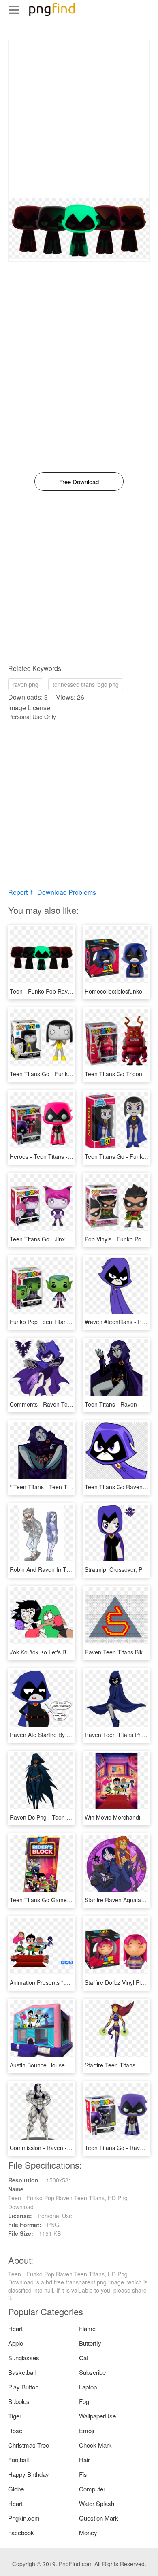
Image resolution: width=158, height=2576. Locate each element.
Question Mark (99, 2518)
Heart (15, 2328)
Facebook (21, 2532)
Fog (84, 2401)
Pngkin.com (24, 2518)
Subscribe (92, 2372)
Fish (85, 2474)
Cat (84, 2358)
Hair (84, 2460)
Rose (15, 2430)
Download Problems (67, 892)
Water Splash (97, 2503)
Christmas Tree (29, 2445)
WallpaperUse (97, 2416)
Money (88, 2532)
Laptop (88, 2387)
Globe (16, 2489)
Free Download (79, 482)
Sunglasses (24, 2358)
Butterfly (90, 2343)
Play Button (23, 2387)
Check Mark (95, 2445)
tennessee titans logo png (86, 684)
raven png (26, 684)
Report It (20, 892)
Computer (92, 2489)
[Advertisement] (79, 119)
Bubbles (19, 2401)
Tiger (15, 2416)
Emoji (86, 2430)
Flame (87, 2328)
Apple (16, 2343)
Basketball (22, 2372)
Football (18, 2460)
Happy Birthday (29, 2474)
